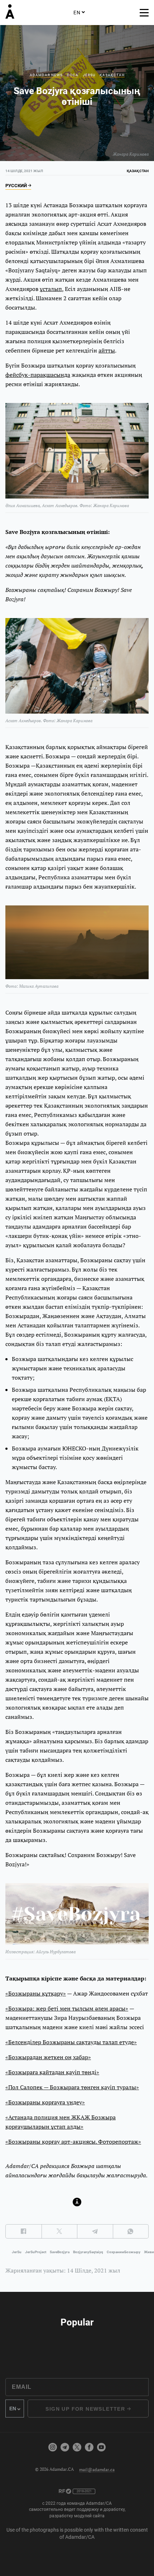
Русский (17, 186)
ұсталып (51, 289)
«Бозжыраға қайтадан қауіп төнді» (52, 2072)
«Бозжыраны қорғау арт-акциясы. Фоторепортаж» (73, 2142)
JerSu (89, 75)
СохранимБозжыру (124, 2252)
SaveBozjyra (60, 2252)
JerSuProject (36, 2252)
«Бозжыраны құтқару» (36, 1993)
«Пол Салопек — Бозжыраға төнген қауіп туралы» (72, 2087)
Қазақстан (112, 75)
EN (77, 13)
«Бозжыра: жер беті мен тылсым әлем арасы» (67, 2008)
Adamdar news (46, 75)
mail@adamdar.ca (97, 2469)
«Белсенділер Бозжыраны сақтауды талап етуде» (71, 2042)
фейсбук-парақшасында (38, 375)
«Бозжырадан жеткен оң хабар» (48, 2057)
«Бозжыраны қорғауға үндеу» (45, 2102)
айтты (107, 350)
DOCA (73, 75)
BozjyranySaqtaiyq (88, 2252)
